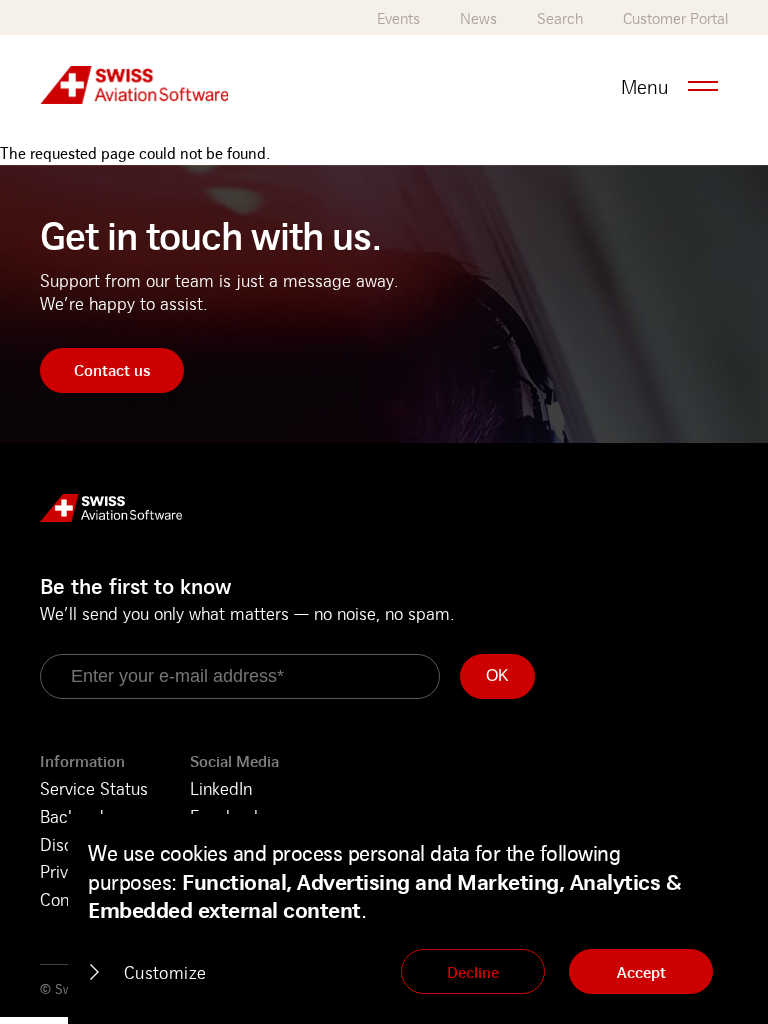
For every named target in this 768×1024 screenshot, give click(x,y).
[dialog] (418, 919)
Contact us (112, 370)
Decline (473, 972)
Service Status (94, 788)
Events (398, 18)
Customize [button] (165, 972)
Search (560, 18)
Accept (641, 972)
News (478, 18)
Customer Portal (675, 18)
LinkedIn (221, 788)
